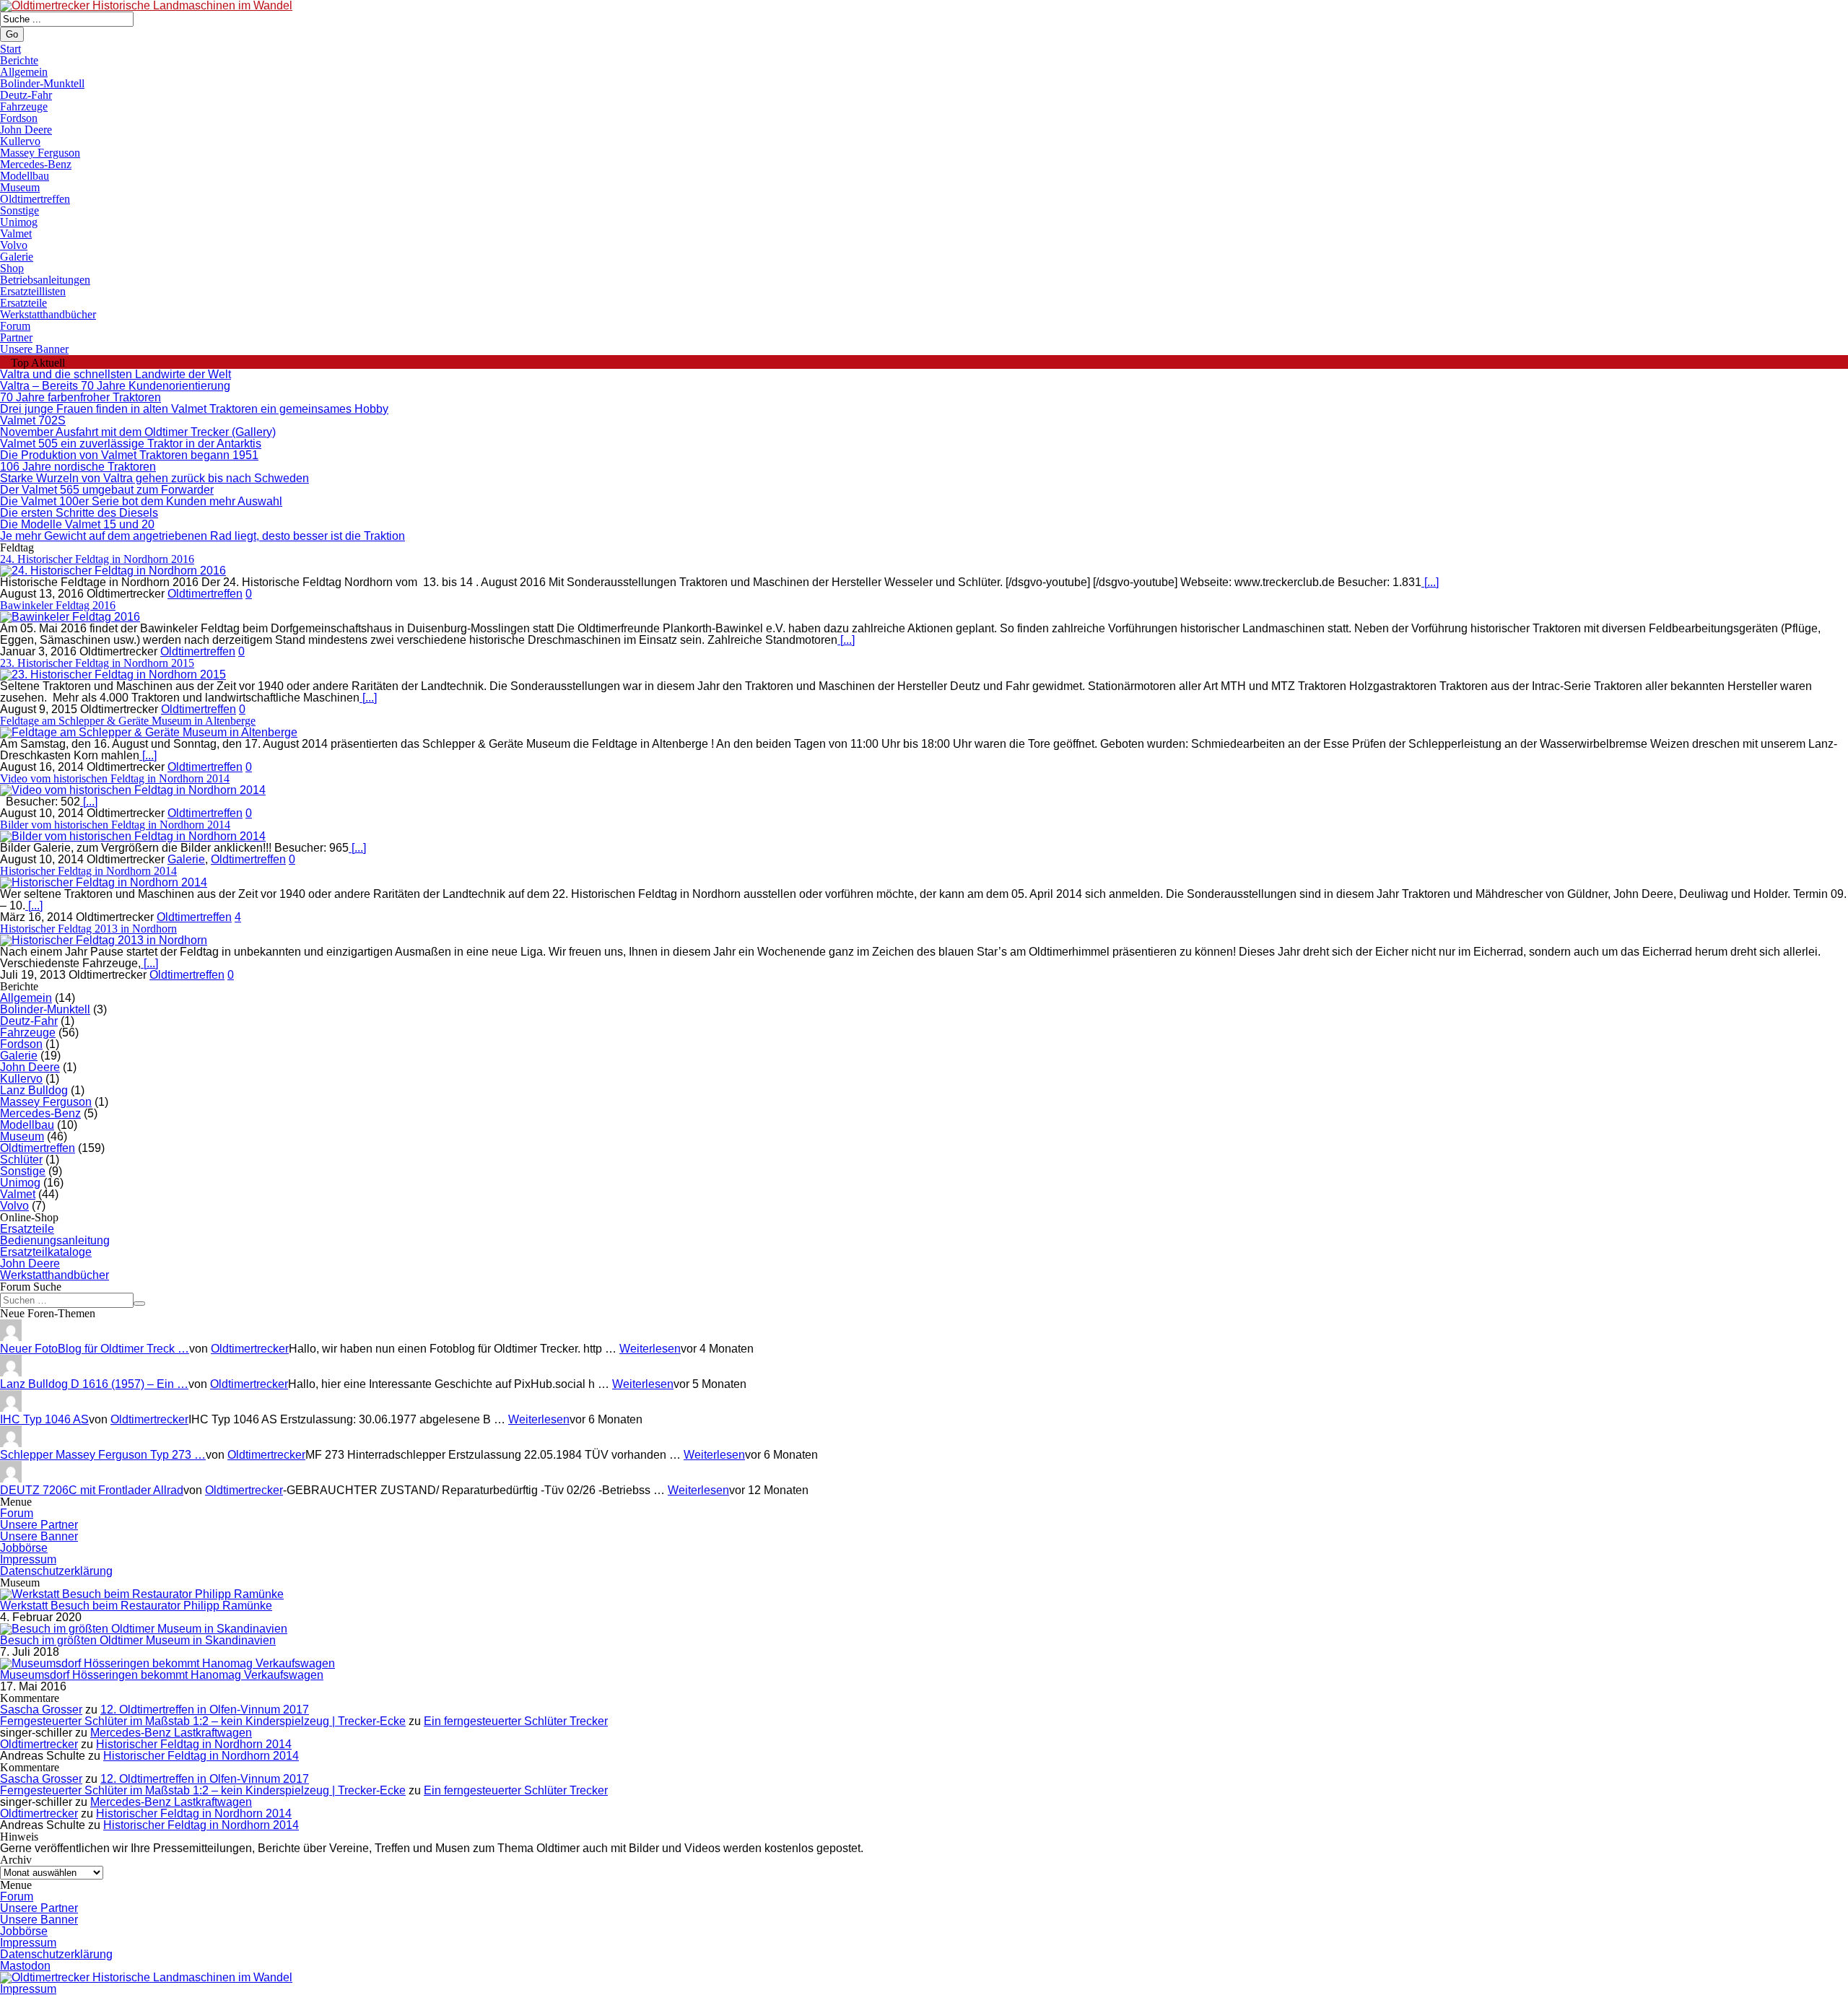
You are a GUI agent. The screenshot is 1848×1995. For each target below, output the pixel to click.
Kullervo (20, 141)
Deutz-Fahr (26, 95)
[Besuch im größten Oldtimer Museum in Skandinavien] (144, 1629)
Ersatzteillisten (33, 291)
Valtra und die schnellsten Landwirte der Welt (115, 374)
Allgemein (24, 72)
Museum (20, 187)
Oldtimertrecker (250, 1349)
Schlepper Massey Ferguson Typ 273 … (103, 1455)
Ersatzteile (23, 303)
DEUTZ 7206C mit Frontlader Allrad (92, 1490)
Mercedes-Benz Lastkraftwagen (171, 1733)
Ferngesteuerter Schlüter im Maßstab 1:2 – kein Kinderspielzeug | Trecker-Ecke (203, 1721)
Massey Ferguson (40, 153)
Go (12, 34)
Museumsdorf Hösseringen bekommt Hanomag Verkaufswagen (162, 1675)
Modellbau (25, 176)
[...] (1430, 582)
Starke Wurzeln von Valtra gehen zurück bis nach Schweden (154, 478)
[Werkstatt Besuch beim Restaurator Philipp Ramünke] (142, 1594)
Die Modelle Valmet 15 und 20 (77, 524)
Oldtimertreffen (35, 199)
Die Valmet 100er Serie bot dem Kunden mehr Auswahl (141, 501)
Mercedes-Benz (36, 164)
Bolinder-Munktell (42, 83)
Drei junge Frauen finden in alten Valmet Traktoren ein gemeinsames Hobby (194, 409)
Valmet (16, 233)
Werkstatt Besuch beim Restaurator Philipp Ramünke (136, 1606)
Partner (16, 337)
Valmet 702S (33, 420)
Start (10, 49)
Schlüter (21, 1160)
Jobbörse (24, 1548)
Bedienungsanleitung (55, 1240)
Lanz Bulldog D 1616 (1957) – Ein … (94, 1384)
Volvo (14, 245)
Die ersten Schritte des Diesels (79, 513)
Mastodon (25, 1966)
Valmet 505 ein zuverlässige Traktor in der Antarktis (131, 444)
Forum (15, 326)
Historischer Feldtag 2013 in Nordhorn (88, 929)
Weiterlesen (650, 1349)
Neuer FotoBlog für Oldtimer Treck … (95, 1349)
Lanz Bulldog (34, 1090)
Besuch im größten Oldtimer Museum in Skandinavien (138, 1640)
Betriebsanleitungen (45, 280)
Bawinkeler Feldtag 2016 (58, 605)
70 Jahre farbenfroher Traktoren (80, 397)
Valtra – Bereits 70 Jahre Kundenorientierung (115, 386)
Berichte (19, 60)
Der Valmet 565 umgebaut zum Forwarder (107, 490)
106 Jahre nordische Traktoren (78, 467)
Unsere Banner (34, 349)
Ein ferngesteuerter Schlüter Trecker (516, 1721)
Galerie (17, 257)
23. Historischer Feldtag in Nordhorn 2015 (97, 663)
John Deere (26, 130)
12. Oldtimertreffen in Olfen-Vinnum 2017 (205, 1710)
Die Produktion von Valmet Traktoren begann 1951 (129, 455)
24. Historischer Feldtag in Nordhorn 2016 (97, 559)
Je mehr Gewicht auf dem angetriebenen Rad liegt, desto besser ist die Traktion (202, 536)
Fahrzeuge (24, 106)
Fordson (19, 118)
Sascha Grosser (41, 1710)
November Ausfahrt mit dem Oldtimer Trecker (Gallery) (138, 432)
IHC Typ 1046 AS (44, 1419)
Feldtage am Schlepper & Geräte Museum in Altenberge (128, 721)
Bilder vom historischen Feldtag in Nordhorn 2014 (115, 825)
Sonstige (19, 210)
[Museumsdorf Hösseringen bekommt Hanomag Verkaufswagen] (167, 1663)
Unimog (19, 222)
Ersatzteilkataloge (46, 1252)
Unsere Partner (39, 1525)
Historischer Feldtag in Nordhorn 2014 (88, 871)
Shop (12, 268)
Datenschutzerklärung (56, 1571)
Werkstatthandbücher (48, 314)
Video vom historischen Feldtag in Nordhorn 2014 (115, 778)
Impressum (28, 1559)
